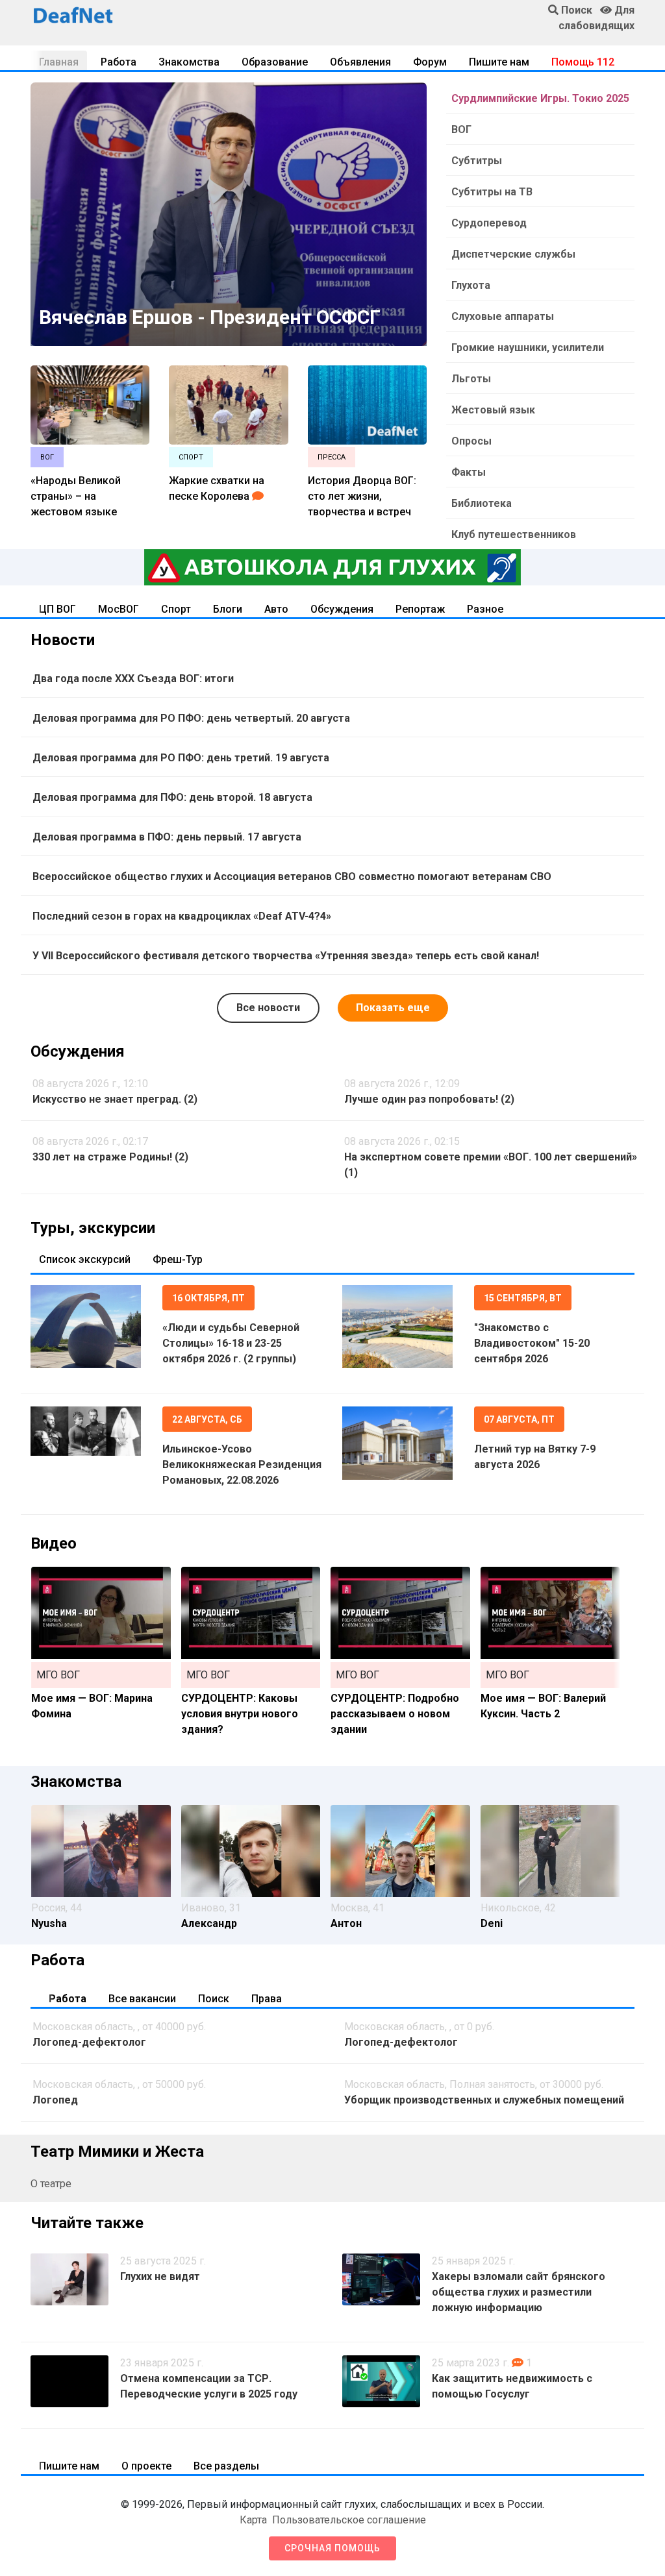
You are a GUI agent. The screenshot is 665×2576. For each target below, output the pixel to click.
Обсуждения (342, 609)
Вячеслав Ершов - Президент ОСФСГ (210, 317)
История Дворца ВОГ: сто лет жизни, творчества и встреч (362, 496)
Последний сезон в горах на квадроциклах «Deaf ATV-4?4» (182, 916)
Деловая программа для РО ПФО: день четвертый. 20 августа (191, 718)
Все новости (268, 1008)
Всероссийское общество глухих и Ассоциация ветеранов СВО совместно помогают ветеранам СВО (292, 877)
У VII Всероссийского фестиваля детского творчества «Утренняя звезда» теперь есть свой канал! (286, 956)
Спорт (176, 609)
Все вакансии (142, 1999)
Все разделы (226, 2466)
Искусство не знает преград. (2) (115, 1099)
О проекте (146, 2466)
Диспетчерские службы (513, 254)
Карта (253, 2520)
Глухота (471, 285)
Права (267, 1999)
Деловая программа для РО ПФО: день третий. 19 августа (181, 758)
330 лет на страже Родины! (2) (110, 1157)
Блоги (228, 609)
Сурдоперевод (489, 223)
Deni (492, 1923)
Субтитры (477, 161)
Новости (63, 640)
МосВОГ (119, 609)
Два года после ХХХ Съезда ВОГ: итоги (133, 679)
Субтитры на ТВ (492, 192)
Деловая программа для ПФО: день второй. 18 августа (172, 797)
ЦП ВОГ (57, 609)
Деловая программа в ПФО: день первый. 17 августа (167, 837)
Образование (275, 62)
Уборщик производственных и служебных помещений (484, 2100)
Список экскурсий (85, 1259)
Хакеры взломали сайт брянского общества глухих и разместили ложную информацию (519, 2292)
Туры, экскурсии (93, 1228)
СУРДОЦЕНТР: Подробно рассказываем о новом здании (395, 1714)
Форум (430, 62)
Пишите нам (499, 62)
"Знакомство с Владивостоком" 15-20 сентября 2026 (532, 1343)
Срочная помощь (332, 2548)
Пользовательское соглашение (349, 2520)
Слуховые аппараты (503, 316)
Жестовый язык (493, 410)
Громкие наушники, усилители (528, 348)
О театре (51, 2184)
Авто (276, 609)
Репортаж (420, 609)
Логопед (55, 2100)
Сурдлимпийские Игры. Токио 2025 (540, 98)
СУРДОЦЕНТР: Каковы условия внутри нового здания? (240, 1714)
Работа (119, 62)
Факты (469, 472)
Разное (485, 609)
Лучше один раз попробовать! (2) (429, 1099)
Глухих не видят (160, 2276)
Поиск (214, 1999)
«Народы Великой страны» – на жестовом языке (76, 496)
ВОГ (461, 129)
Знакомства (189, 62)
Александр (209, 1923)
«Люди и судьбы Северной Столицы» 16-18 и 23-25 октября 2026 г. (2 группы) (231, 1343)
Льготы (471, 379)
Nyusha (49, 1923)
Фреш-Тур (178, 1259)
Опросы (471, 441)
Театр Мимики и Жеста (117, 2152)
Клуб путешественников (514, 534)
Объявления (360, 62)
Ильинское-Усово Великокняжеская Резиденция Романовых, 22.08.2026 (242, 1465)
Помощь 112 (583, 62)
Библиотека (482, 503)
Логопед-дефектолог (89, 2042)
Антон (346, 1923)
